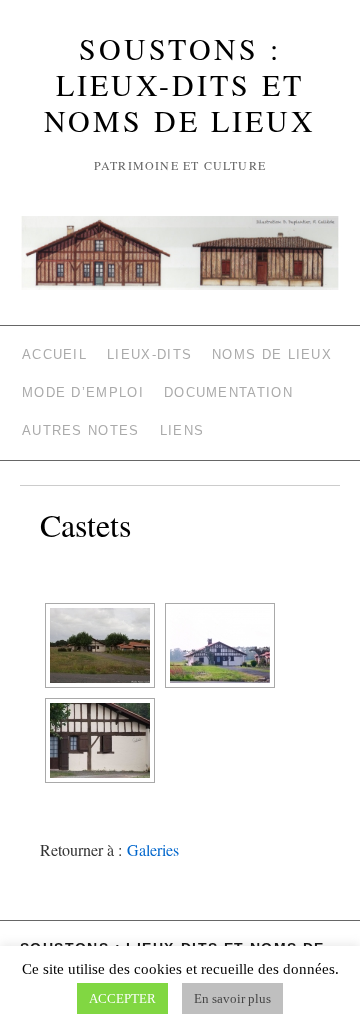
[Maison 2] (100, 740)
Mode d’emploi (83, 392)
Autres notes (81, 430)
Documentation (228, 392)
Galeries (153, 849)
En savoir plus (232, 998)
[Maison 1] (220, 645)
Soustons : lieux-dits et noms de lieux (180, 84)
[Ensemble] (100, 645)
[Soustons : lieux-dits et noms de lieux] (180, 261)
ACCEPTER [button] (122, 998)
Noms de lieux (272, 354)
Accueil (54, 354)
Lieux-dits (149, 354)
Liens (182, 430)
